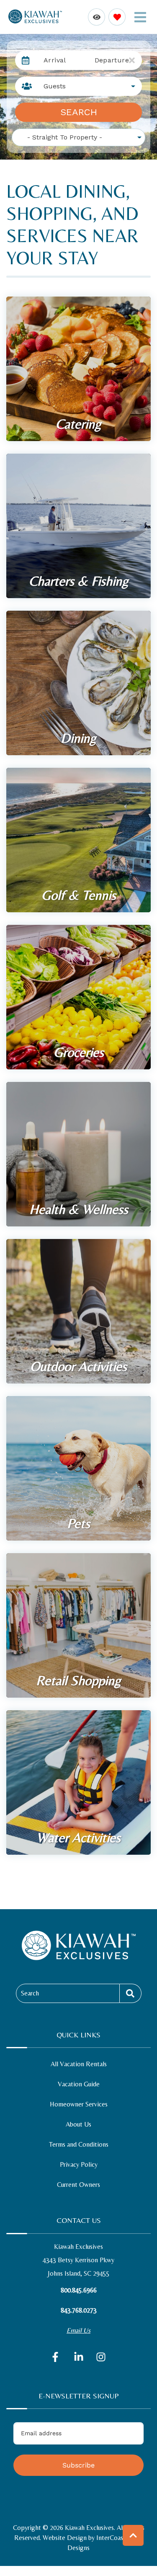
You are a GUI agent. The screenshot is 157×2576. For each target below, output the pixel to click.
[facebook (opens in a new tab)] (57, 2357)
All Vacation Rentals (79, 2064)
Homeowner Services (79, 2104)
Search (79, 112)
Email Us (78, 2330)
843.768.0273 (79, 2310)
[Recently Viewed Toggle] (97, 17)
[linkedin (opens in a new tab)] (79, 2357)
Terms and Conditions (79, 2144)
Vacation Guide (79, 2084)
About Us (78, 2124)
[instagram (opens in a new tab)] (101, 2357)
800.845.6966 (79, 2290)
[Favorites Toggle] (117, 17)
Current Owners (78, 2185)
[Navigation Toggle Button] (140, 17)
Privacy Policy (79, 2164)
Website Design (65, 2538)
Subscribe (78, 2465)
